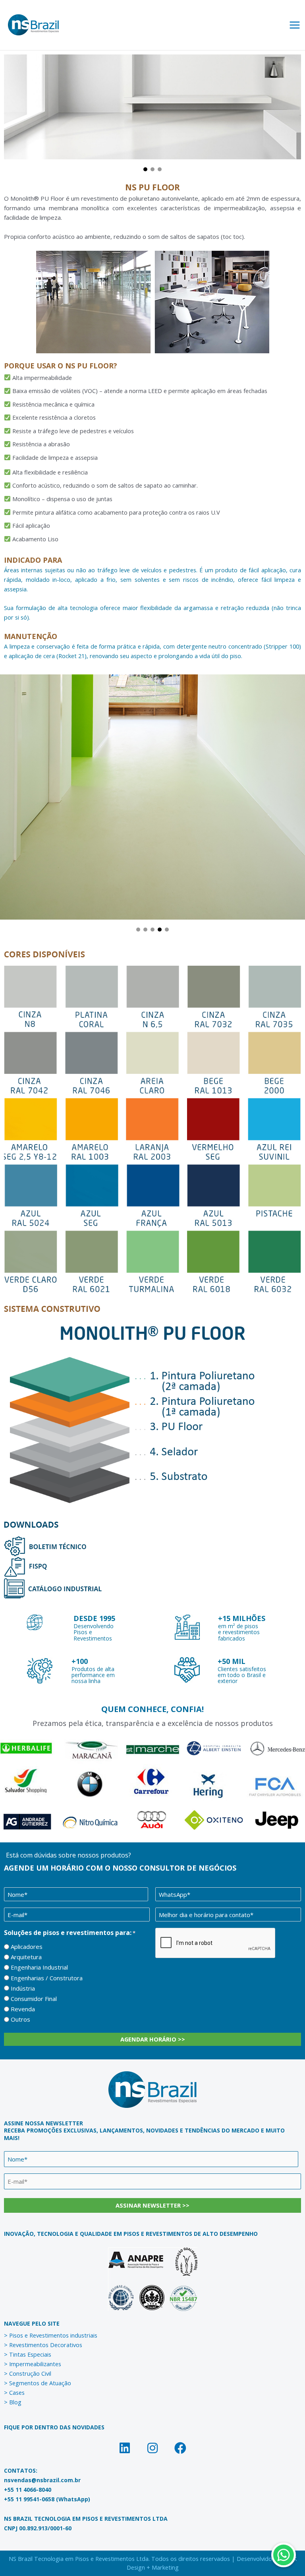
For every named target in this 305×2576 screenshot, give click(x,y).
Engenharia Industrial (39, 1967)
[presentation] (216, 1943)
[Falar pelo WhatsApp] (284, 2555)
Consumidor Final (34, 1999)
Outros (20, 2019)
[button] (145, 169)
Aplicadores (27, 1947)
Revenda (23, 2009)
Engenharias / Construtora (47, 1978)
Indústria (23, 1988)
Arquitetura (26, 1957)
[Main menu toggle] (295, 25)
